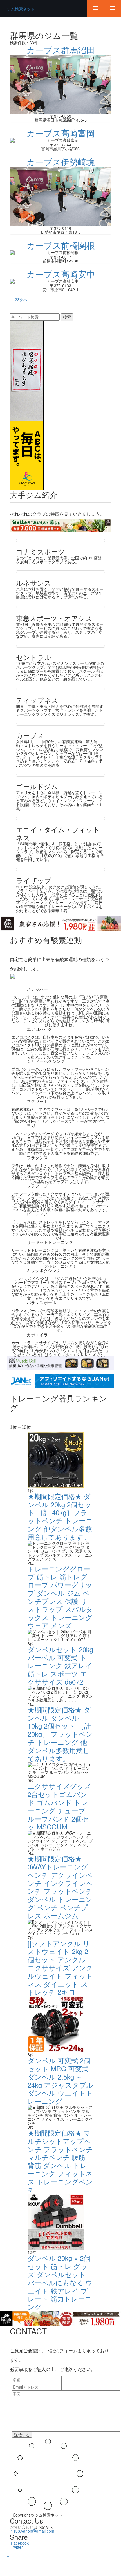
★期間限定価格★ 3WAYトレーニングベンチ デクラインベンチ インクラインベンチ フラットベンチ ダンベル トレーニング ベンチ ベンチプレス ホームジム (60, 1887)
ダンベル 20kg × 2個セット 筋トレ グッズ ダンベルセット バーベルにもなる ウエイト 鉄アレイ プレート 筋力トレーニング (60, 2282)
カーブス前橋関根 (61, 245)
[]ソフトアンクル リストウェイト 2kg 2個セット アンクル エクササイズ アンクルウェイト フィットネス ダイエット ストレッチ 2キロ (60, 1968)
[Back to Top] (8, 2557)
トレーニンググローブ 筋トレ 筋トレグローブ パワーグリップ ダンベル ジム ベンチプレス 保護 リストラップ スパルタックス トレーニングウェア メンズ (60, 1597)
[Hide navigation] (96, 8)
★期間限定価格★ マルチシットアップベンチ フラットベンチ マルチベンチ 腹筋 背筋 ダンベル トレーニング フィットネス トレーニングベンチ (60, 2161)
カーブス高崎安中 (61, 274)
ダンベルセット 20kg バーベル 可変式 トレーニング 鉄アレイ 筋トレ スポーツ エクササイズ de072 (60, 1665)
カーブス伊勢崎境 (61, 162)
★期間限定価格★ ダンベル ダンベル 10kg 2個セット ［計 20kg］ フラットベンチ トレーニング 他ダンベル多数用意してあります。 (60, 1734)
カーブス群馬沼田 (61, 50)
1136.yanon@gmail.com (33, 2531)
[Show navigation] (113, 8)
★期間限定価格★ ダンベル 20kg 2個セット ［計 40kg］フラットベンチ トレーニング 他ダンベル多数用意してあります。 (60, 1516)
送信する (22, 2435)
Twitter (17, 2547)
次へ (23, 299)
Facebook (20, 2543)
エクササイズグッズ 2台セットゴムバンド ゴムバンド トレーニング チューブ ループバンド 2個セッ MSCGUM (59, 1806)
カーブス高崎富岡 (61, 133)
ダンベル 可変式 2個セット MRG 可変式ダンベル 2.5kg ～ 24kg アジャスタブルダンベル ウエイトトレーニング (60, 2081)
